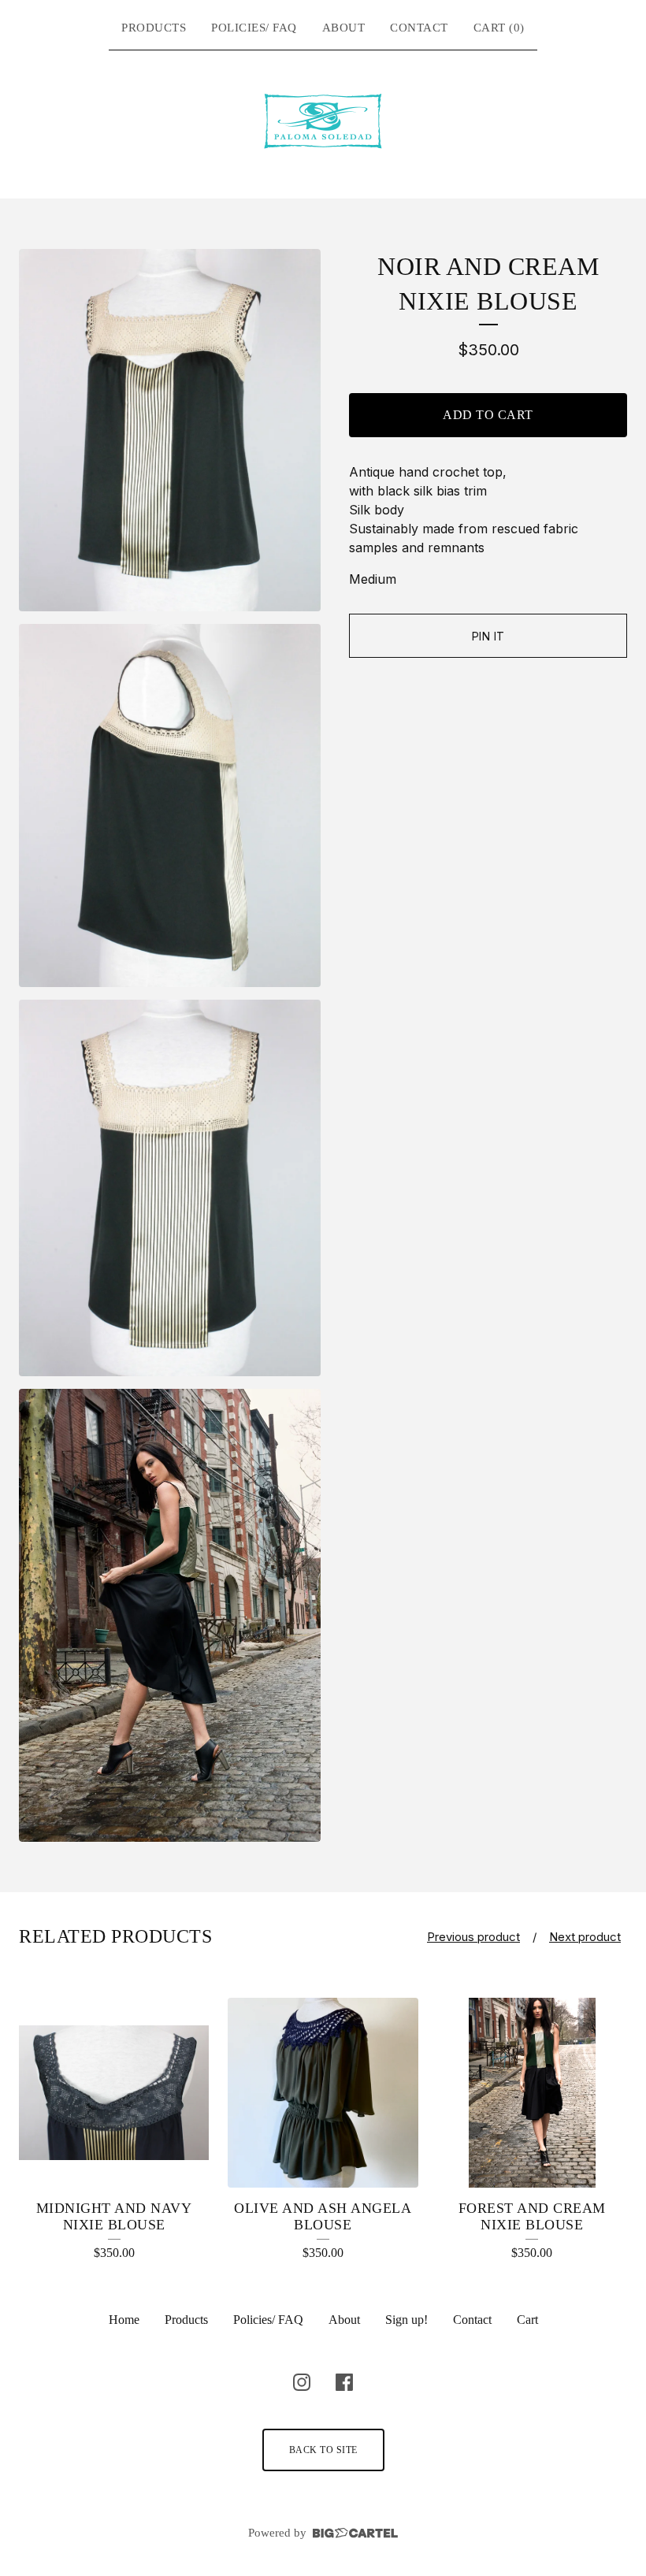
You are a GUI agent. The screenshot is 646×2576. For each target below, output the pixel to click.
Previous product (473, 1937)
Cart (527, 2320)
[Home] (323, 121)
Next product (585, 1937)
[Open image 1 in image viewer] (170, 431)
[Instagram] (302, 2382)
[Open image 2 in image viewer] (170, 805)
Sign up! (407, 2320)
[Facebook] (344, 2382)
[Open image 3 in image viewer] (170, 1188)
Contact (419, 28)
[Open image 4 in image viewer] (170, 1615)
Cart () (499, 28)
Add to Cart (488, 415)
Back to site (323, 2450)
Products (154, 28)
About (344, 28)
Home (124, 2320)
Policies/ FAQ (254, 28)
